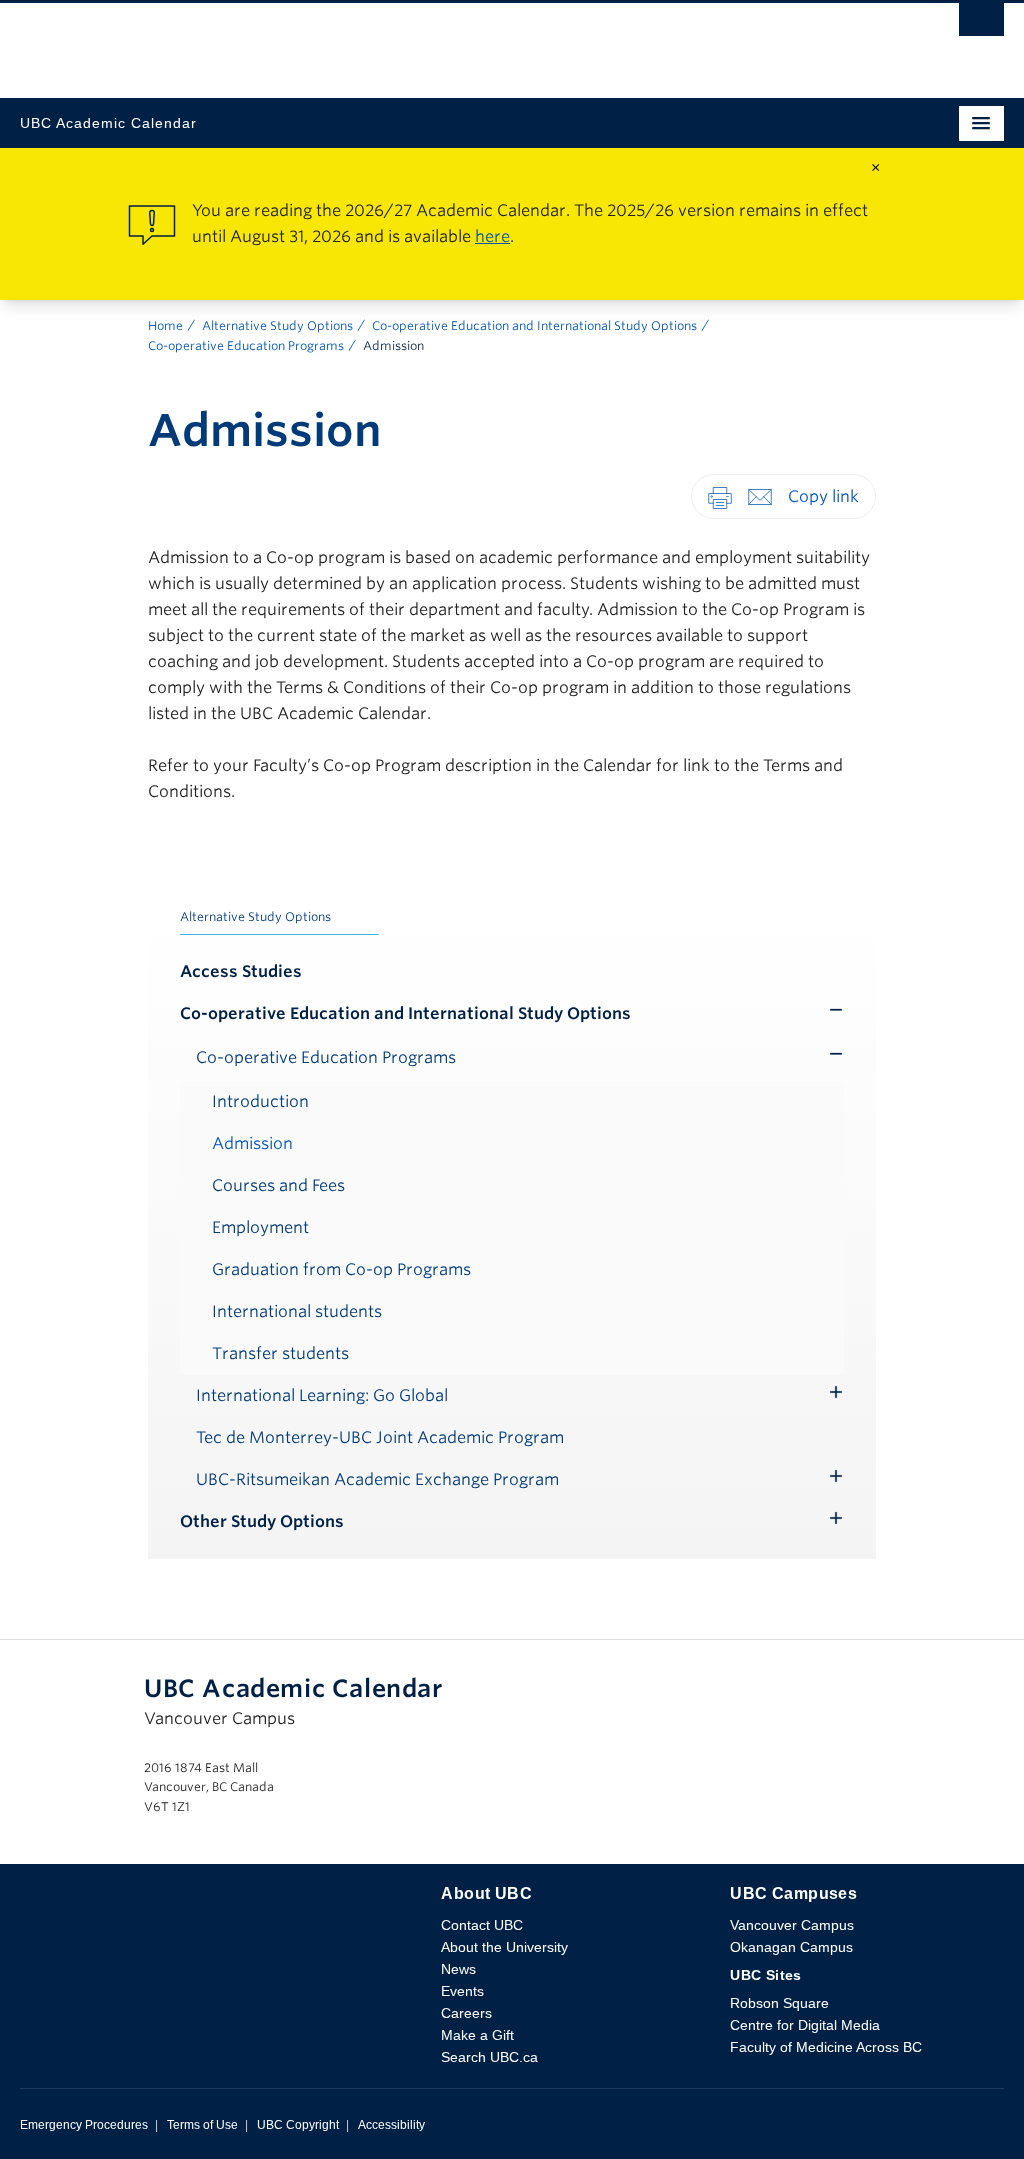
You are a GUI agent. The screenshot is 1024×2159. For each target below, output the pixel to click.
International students (297, 1311)
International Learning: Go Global (322, 1395)
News (458, 1969)
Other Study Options (262, 1521)
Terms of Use (202, 2125)
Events (462, 1991)
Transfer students (280, 1353)
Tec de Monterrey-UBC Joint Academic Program (380, 1437)
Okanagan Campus (791, 1947)
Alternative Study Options (277, 325)
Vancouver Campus (792, 1925)
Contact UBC (482, 1925)
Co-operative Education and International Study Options (534, 325)
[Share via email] (760, 495)
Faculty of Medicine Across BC (826, 2047)
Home (165, 325)
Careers (466, 2013)
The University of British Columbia (364, 41)
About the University (504, 1947)
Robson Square (779, 2003)
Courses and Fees (278, 1185)
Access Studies (241, 971)
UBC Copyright (298, 2125)
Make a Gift (477, 2035)
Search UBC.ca (489, 2057)
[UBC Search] (981, 25)
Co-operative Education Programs (246, 345)
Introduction (260, 1101)
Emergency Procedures (84, 2125)
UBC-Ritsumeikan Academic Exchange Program (377, 1479)
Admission (252, 1143)
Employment (260, 1227)
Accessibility (391, 2125)
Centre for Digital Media (805, 2025)
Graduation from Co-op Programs (341, 1269)
